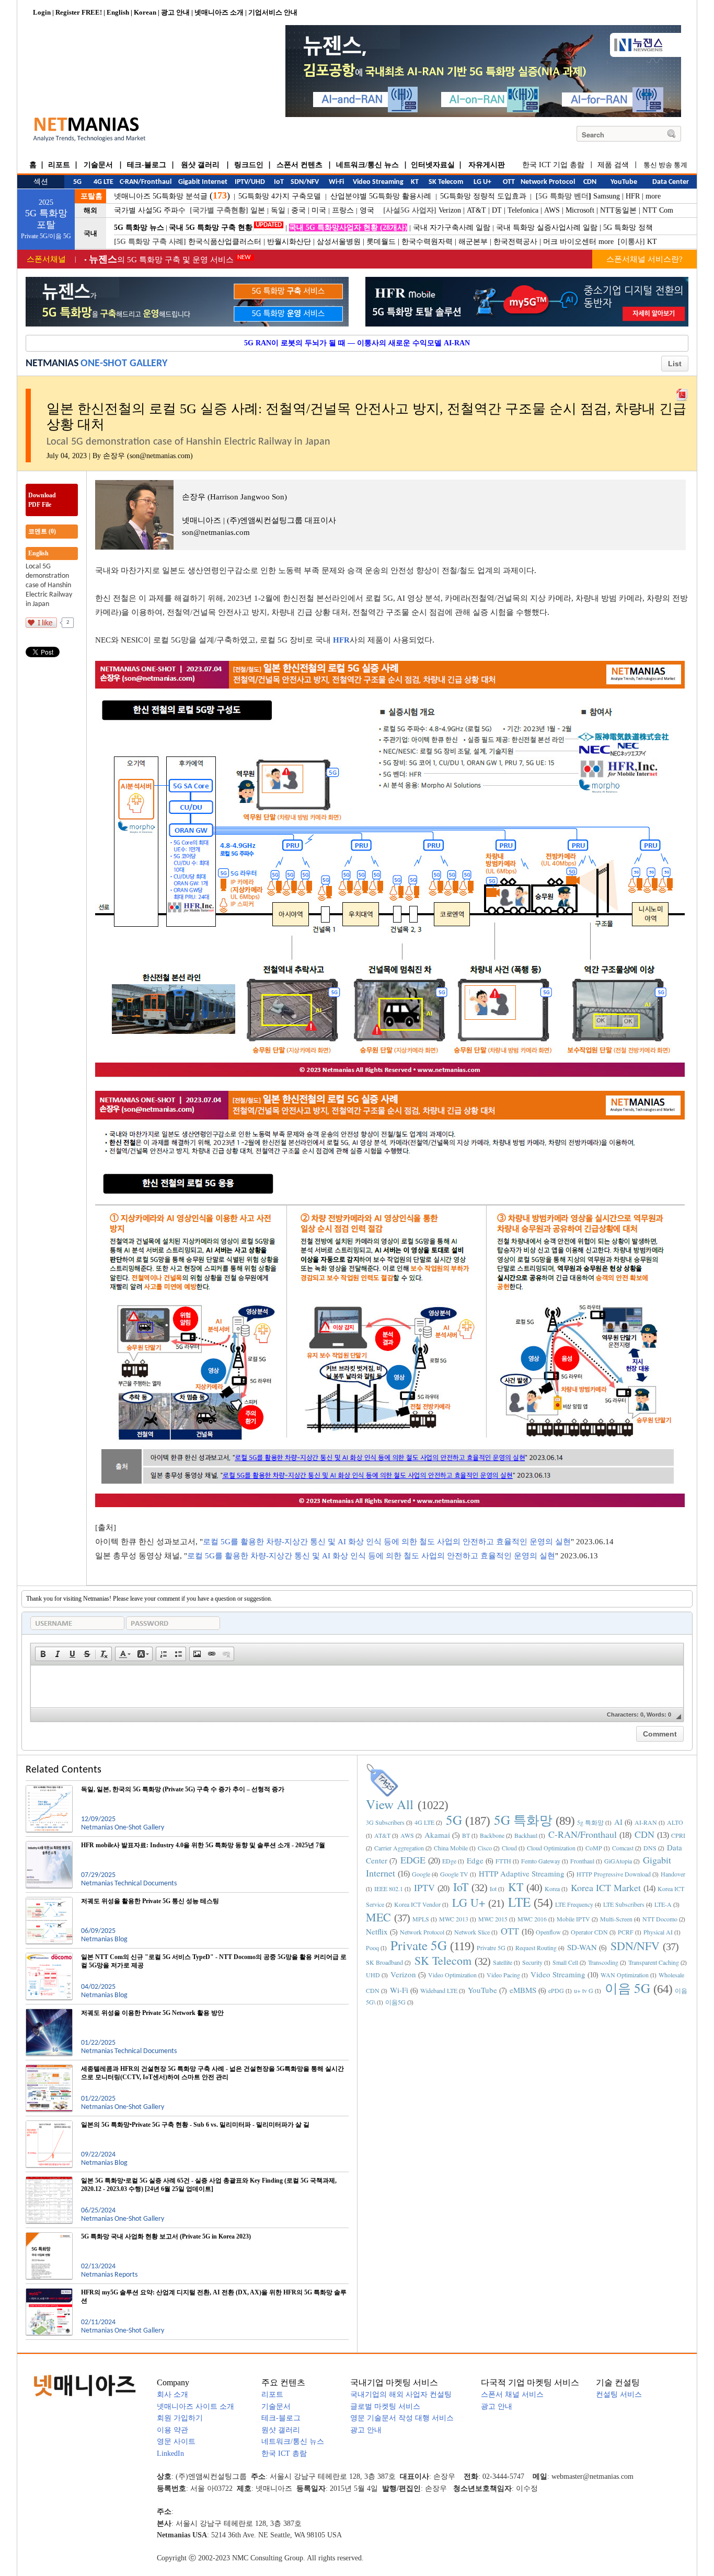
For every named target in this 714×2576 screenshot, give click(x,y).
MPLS (421, 1919)
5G (454, 1820)
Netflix (377, 1931)
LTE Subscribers (624, 1904)
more (653, 196)
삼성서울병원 (339, 242)
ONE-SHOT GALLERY (124, 364)
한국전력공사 (515, 242)
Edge (475, 1860)
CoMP (594, 1848)
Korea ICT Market (606, 1887)
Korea (552, 1889)
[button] (43, 1654)
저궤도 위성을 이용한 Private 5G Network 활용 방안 (152, 2013)
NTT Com (658, 210)
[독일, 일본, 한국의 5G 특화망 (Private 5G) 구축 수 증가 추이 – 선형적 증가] (49, 1789)
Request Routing (536, 1948)
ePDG (556, 1990)
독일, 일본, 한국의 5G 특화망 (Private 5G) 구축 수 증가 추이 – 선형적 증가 (183, 1789)
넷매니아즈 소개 (219, 12)
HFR (633, 196)
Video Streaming (558, 1974)
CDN (644, 1834)
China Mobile (451, 1848)
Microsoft (580, 210)
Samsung (607, 196)
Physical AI (658, 1932)
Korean (145, 12)
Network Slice (472, 1932)
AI (618, 1822)
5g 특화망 (590, 1822)
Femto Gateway (541, 1861)
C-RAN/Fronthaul (583, 1834)
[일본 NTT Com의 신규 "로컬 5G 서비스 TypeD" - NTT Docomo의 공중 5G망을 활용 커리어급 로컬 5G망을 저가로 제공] (49, 1957)
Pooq (372, 1948)
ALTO (675, 1822)
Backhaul (526, 1835)
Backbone (492, 1835)
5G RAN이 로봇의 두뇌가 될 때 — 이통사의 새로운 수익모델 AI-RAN (357, 343)
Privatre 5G (491, 1948)
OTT (510, 1931)
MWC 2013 (454, 1919)
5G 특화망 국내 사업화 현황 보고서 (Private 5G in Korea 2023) (166, 2236)
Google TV (454, 1874)
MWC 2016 (532, 1919)
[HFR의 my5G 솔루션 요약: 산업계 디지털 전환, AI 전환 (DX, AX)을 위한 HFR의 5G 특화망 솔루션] (49, 2292)
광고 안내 (175, 12)
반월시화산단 (289, 242)
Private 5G (419, 1945)
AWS (552, 210)
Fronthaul (582, 1861)
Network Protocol (422, 1932)
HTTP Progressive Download (614, 1874)
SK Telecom (443, 1960)
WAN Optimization (625, 1975)
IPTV (424, 1887)
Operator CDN (589, 1932)
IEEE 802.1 (389, 1889)
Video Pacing (503, 1975)
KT (652, 242)
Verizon (450, 210)
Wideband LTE (439, 1990)
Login (42, 12)
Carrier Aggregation (399, 1848)
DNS (650, 1848)
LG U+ (469, 1902)
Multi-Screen (616, 1919)
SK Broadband (384, 1962)
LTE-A (663, 1904)
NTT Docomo (660, 1919)
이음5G (395, 2002)
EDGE (413, 1860)
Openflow (548, 1932)
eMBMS (523, 1990)
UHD (373, 1975)
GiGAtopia (618, 1861)
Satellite (503, 1962)
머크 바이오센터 (570, 242)
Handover (673, 1874)
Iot (493, 1889)
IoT (461, 1887)
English (118, 12)
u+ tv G (584, 1990)
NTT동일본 (618, 210)
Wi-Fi (399, 1990)
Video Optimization (452, 1975)
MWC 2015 (493, 1919)
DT (497, 210)
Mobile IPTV (573, 1919)
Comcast (623, 1848)
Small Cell (565, 1962)
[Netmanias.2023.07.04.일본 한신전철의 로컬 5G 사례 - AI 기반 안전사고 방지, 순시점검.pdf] (682, 392)
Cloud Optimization (551, 1848)
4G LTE (424, 1822)
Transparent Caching (654, 1962)
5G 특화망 (523, 1820)
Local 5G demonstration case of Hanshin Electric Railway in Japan (49, 585)
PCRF (626, 1932)
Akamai (437, 1835)
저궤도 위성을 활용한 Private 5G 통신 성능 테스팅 (150, 1901)
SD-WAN (582, 1947)
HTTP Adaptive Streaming (522, 1873)
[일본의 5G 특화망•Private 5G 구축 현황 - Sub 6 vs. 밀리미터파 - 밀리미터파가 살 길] (49, 2125)
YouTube (482, 1990)
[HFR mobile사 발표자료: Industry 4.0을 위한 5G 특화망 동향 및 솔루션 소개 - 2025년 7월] (49, 1845)
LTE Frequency (574, 1904)
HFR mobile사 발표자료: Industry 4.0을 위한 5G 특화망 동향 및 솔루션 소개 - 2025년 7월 (203, 1845)
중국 (298, 210)
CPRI (678, 1835)
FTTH (503, 1861)
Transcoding (603, 1962)
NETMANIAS (52, 364)
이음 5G (627, 1988)
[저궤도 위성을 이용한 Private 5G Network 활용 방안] (49, 2013)
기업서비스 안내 (273, 12)
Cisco (485, 1848)
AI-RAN (646, 1822)
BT (466, 1835)
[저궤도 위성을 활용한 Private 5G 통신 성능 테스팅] (49, 1901)
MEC (378, 1917)
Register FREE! (79, 12)
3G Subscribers (385, 1822)
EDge (449, 1861)
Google (421, 1874)
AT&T (476, 210)
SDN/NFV (635, 1946)
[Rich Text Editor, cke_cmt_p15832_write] (357, 1686)
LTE (519, 1902)
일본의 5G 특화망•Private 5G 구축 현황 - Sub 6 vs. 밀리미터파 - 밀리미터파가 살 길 (195, 2125)
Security (532, 1962)
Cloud (509, 1848)
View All (390, 1804)
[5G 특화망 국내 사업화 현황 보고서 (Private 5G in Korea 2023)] (49, 2236)
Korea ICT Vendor (417, 1904)
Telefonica (523, 210)
